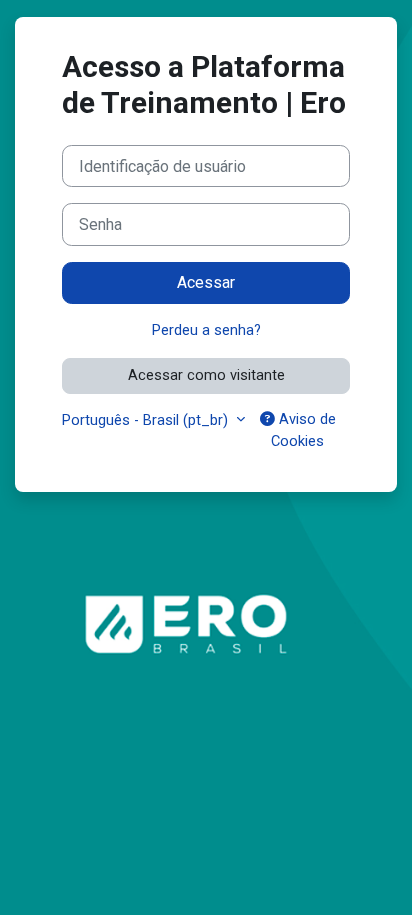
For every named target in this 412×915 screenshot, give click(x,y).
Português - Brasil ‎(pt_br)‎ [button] (147, 420)
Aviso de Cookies (303, 430)
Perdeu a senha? (206, 330)
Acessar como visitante (206, 375)
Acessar (206, 282)
